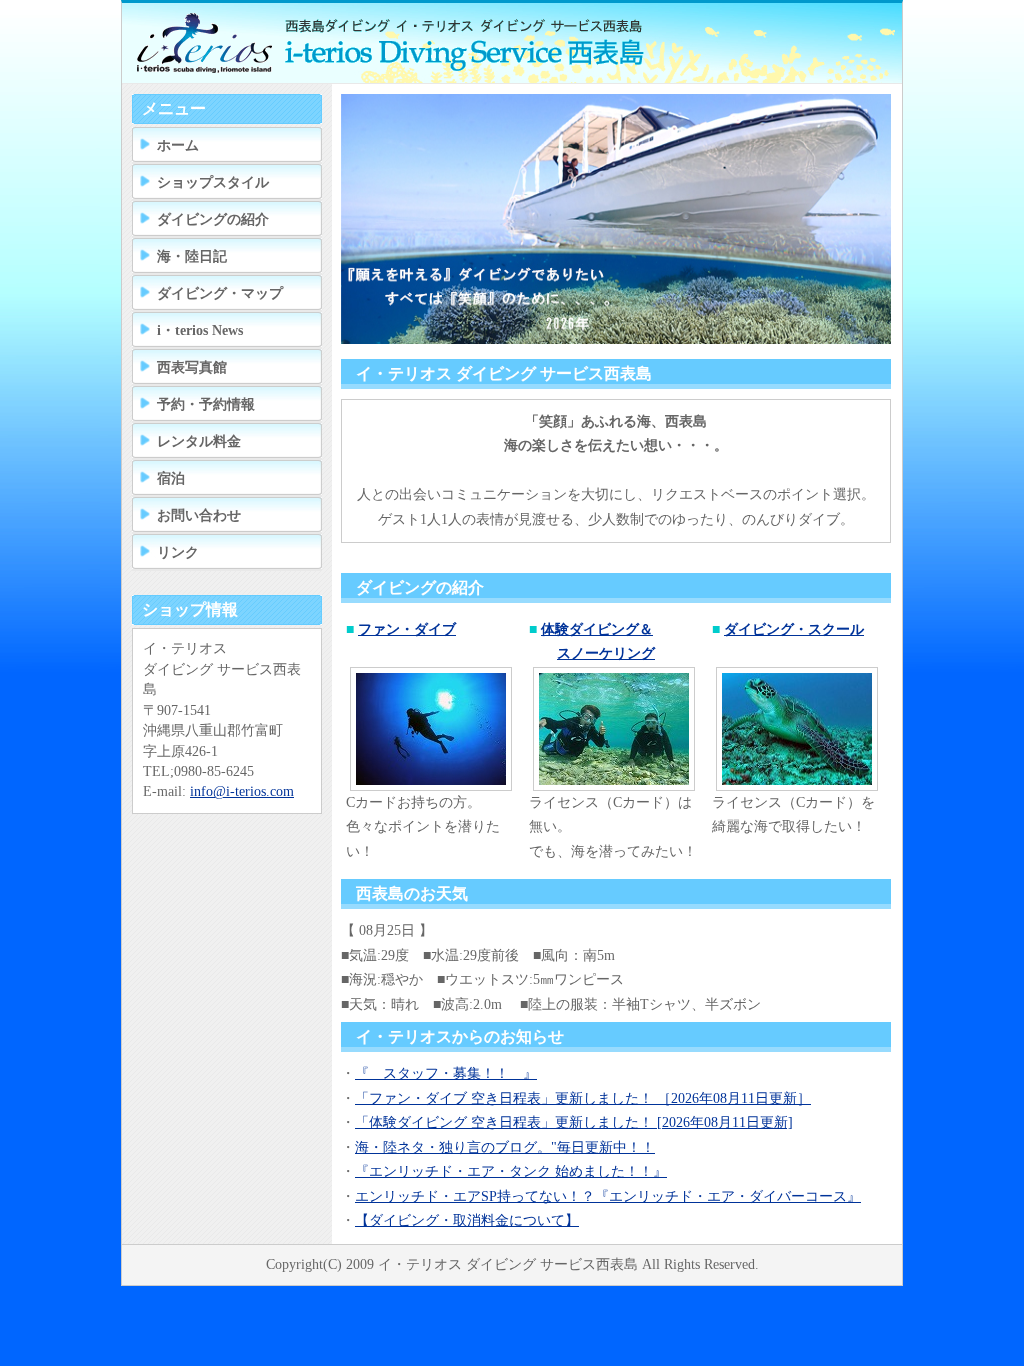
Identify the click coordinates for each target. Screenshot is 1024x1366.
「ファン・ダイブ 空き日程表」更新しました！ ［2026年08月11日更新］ (583, 1098)
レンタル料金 (199, 441)
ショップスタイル (213, 182)
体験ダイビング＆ (597, 629)
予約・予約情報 (206, 404)
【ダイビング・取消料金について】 (467, 1220)
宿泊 (171, 478)
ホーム (178, 145)
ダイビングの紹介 (213, 219)
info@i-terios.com (242, 791)
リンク (178, 552)
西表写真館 (192, 367)
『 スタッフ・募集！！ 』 (446, 1073)
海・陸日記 (192, 256)
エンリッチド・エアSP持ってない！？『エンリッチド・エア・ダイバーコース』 (608, 1196)
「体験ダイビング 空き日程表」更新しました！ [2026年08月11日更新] (574, 1122)
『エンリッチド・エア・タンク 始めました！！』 (511, 1171)
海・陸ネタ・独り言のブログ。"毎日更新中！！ (505, 1147)
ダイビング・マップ (220, 293)
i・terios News (200, 330)
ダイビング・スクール (794, 629)
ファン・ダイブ (407, 629)
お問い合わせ (199, 515)
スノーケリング (606, 653)
